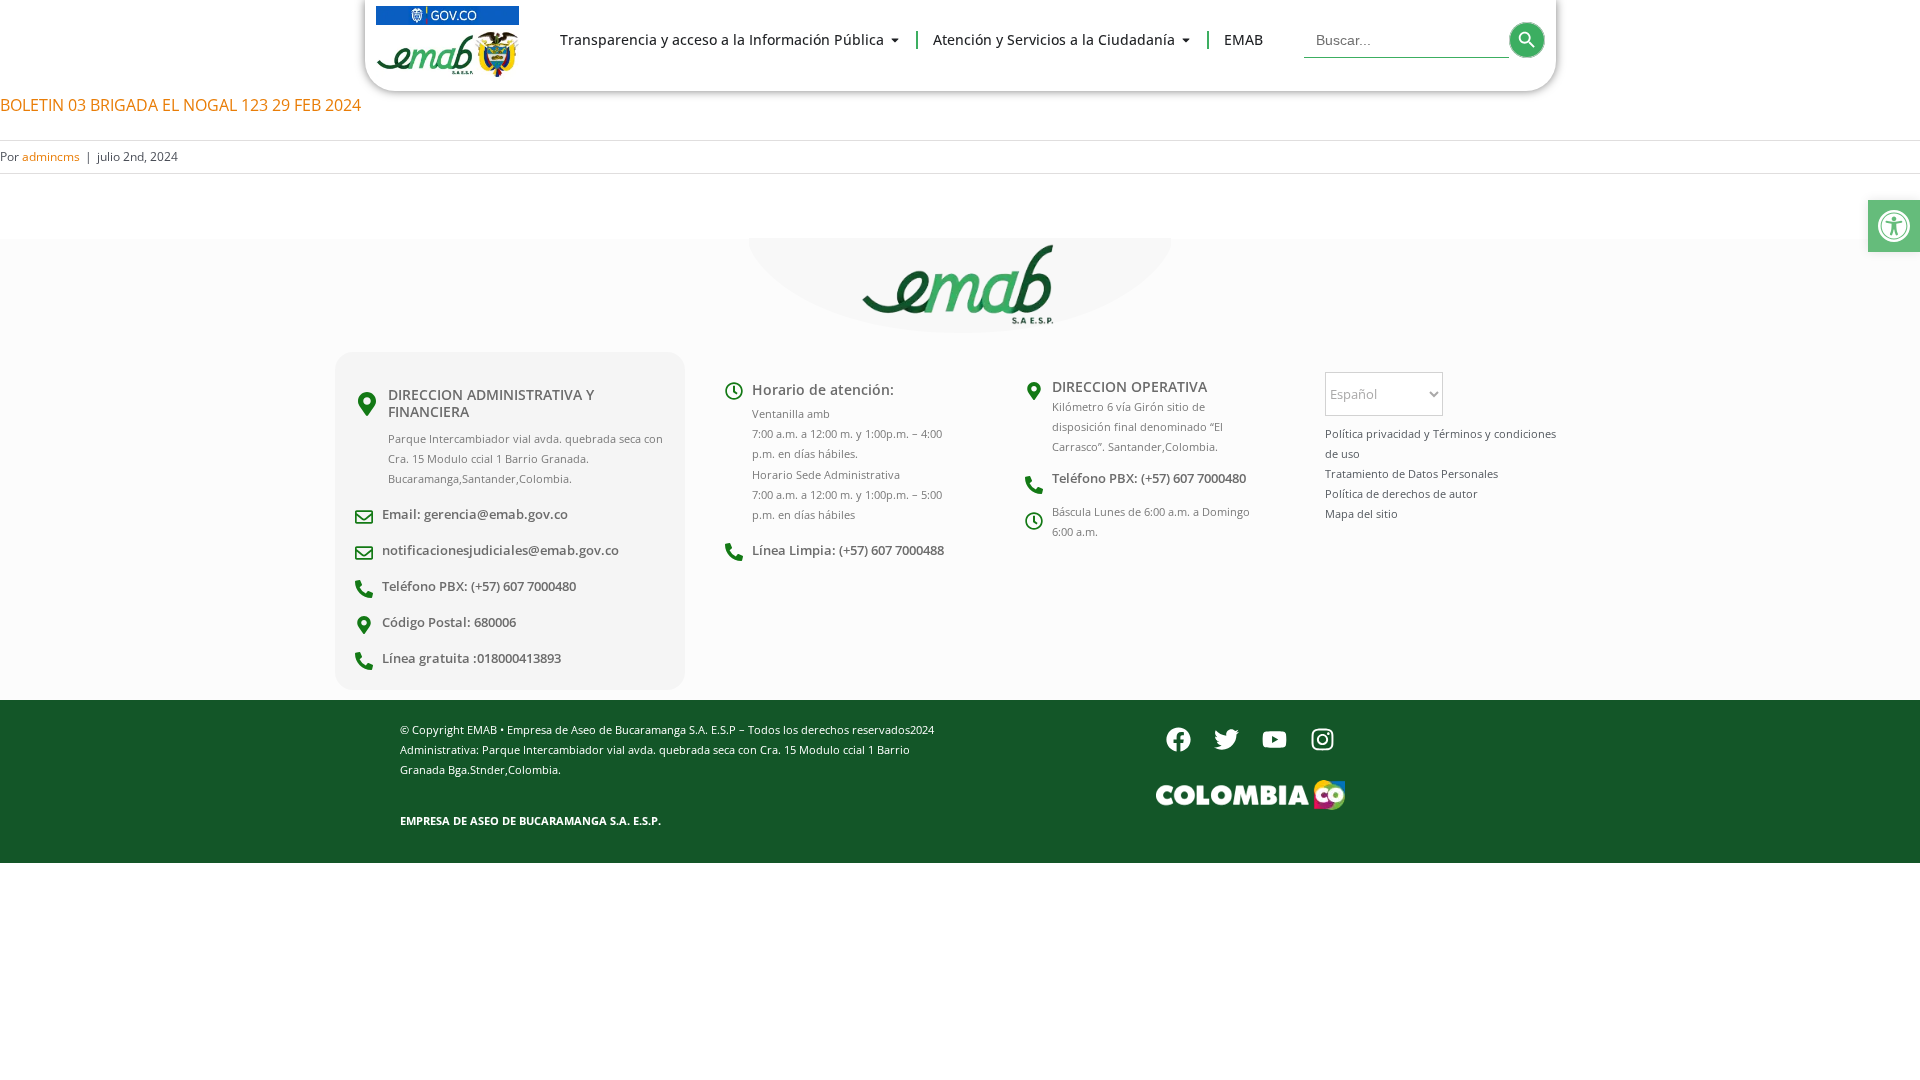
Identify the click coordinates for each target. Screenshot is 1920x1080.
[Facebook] (1178, 740)
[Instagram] (1322, 740)
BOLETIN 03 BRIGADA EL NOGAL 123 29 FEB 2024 (180, 105)
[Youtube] (1274, 740)
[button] (1894, 226)
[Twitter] (1226, 740)
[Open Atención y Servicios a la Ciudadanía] (1186, 40)
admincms (51, 156)
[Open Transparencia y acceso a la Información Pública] (895, 40)
